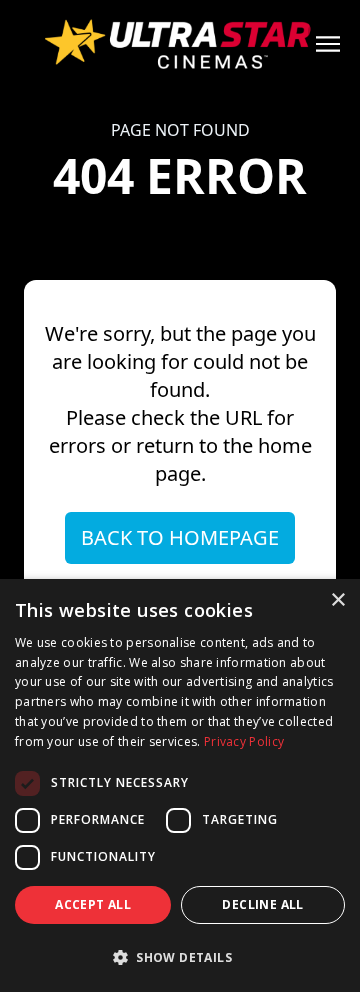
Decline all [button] (262, 904)
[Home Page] (180, 44)
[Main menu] (328, 44)
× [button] (337, 600)
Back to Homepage (180, 537)
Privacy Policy (244, 741)
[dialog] (180, 785)
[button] (180, 957)
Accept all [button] (93, 904)
